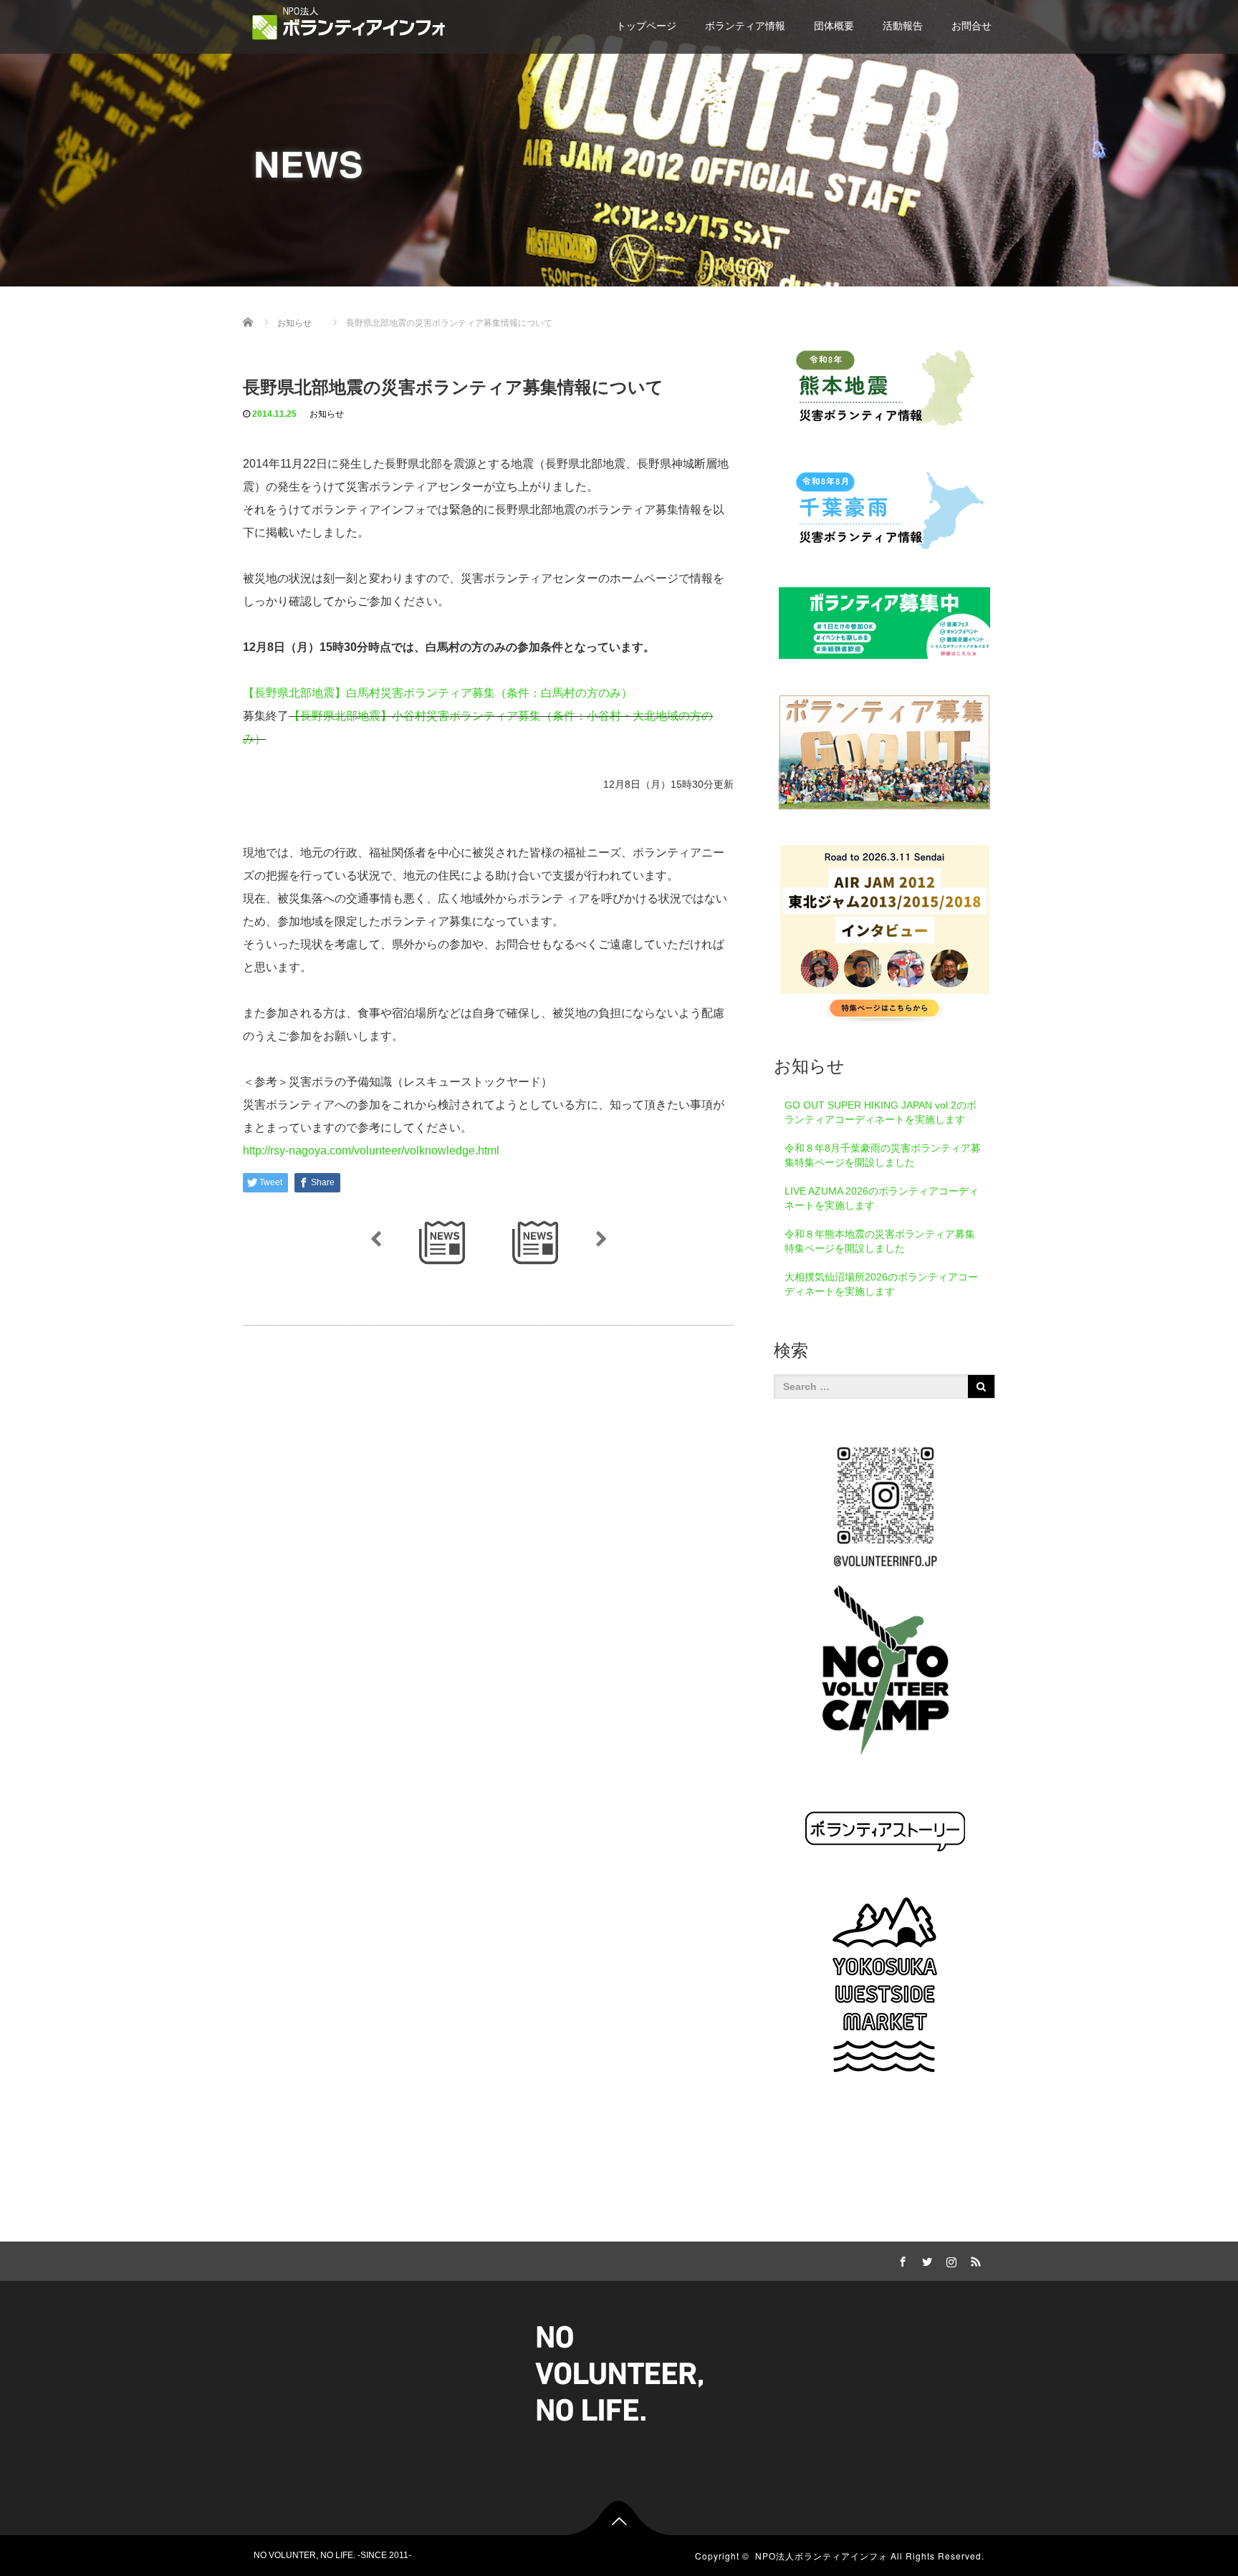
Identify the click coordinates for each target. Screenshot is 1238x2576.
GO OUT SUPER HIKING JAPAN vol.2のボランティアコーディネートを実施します (880, 1112)
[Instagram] (949, 2259)
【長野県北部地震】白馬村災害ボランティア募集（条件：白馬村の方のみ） (438, 693)
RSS (974, 2259)
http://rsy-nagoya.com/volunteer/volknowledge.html (371, 1150)
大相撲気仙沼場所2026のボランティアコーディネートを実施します (881, 1284)
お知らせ (327, 414)
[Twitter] (925, 2259)
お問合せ (971, 26)
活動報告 (903, 26)
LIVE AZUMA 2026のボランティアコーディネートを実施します (882, 1198)
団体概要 (834, 26)
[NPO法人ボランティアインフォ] (349, 23)
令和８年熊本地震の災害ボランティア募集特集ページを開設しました (880, 1241)
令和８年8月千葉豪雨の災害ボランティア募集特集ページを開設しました (883, 1155)
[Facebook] (901, 2259)
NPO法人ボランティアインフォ (821, 2556)
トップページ (646, 26)
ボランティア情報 (745, 26)
